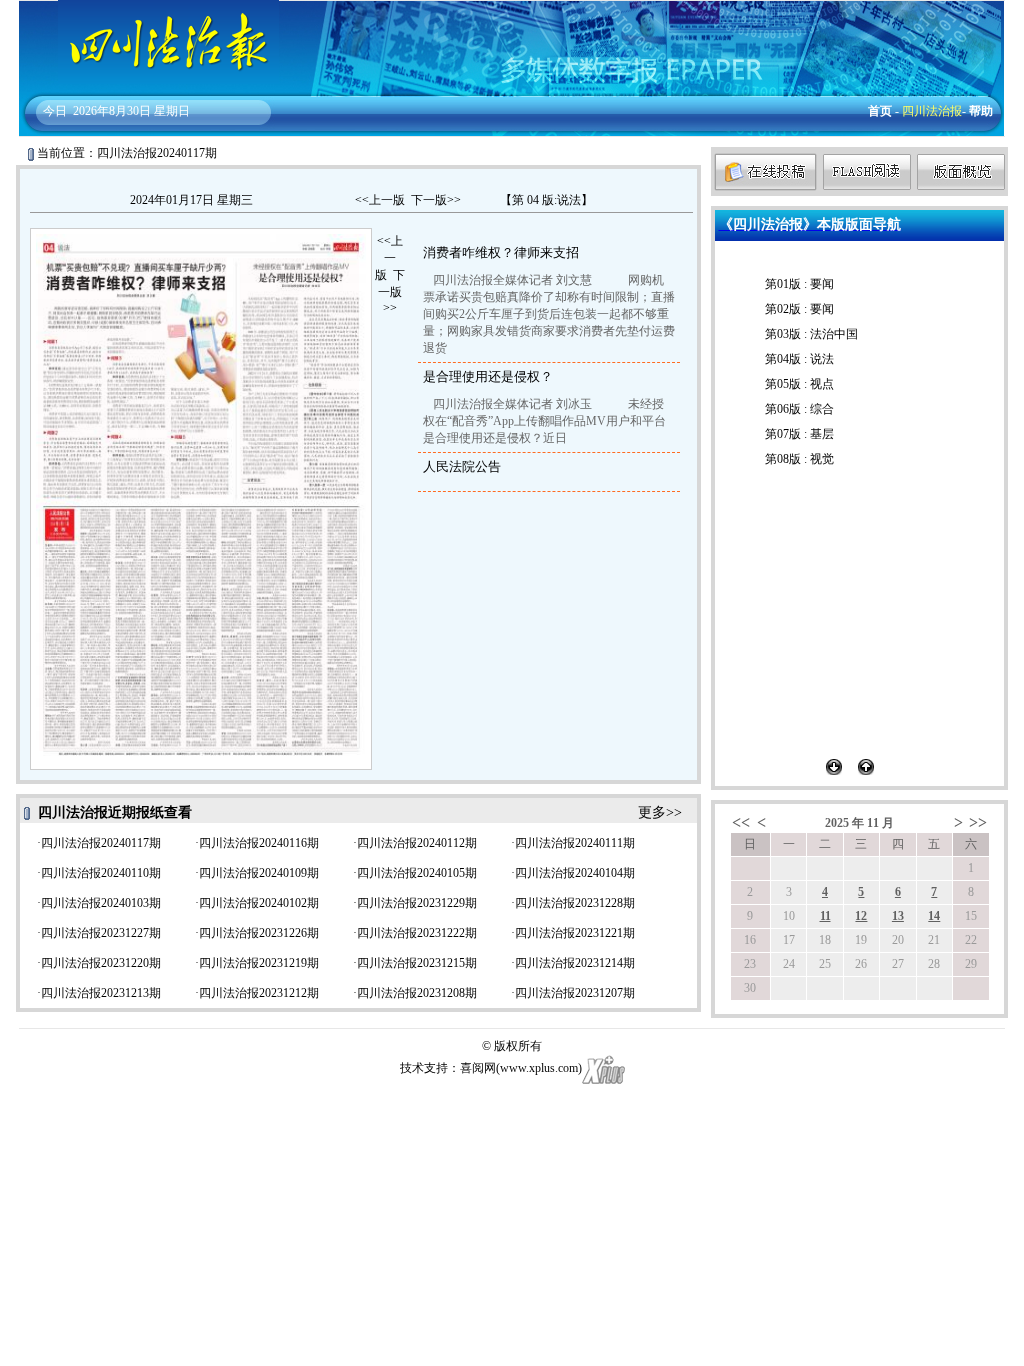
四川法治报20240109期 (259, 873)
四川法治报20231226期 (259, 933)
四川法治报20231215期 (417, 963)
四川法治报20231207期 (575, 993)
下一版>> (436, 200)
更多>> (660, 812)
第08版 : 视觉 (799, 459)
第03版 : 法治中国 (811, 334)
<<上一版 (380, 200)
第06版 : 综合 (799, 409)
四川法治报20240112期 (417, 843)
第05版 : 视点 (799, 384)
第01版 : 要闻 (799, 284)
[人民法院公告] (198, 630)
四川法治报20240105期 (417, 873)
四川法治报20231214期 (575, 963)
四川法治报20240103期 (101, 903)
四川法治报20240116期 (259, 843)
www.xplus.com (539, 1068)
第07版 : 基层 (799, 434)
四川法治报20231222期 (417, 933)
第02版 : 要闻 (799, 309)
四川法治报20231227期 (101, 933)
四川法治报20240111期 (575, 843)
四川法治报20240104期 (575, 873)
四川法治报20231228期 (575, 903)
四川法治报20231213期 (101, 993)
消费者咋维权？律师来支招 (501, 252)
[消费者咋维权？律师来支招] (132, 377)
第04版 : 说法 (799, 359)
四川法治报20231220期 (101, 963)
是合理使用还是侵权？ (488, 376)
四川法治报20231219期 (259, 963)
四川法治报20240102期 (259, 903)
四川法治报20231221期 (575, 933)
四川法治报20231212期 (259, 993)
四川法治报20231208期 (417, 993)
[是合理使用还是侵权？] (299, 378)
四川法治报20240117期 (101, 843)
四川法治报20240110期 (101, 873)
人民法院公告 (462, 466)
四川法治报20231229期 (417, 903)
